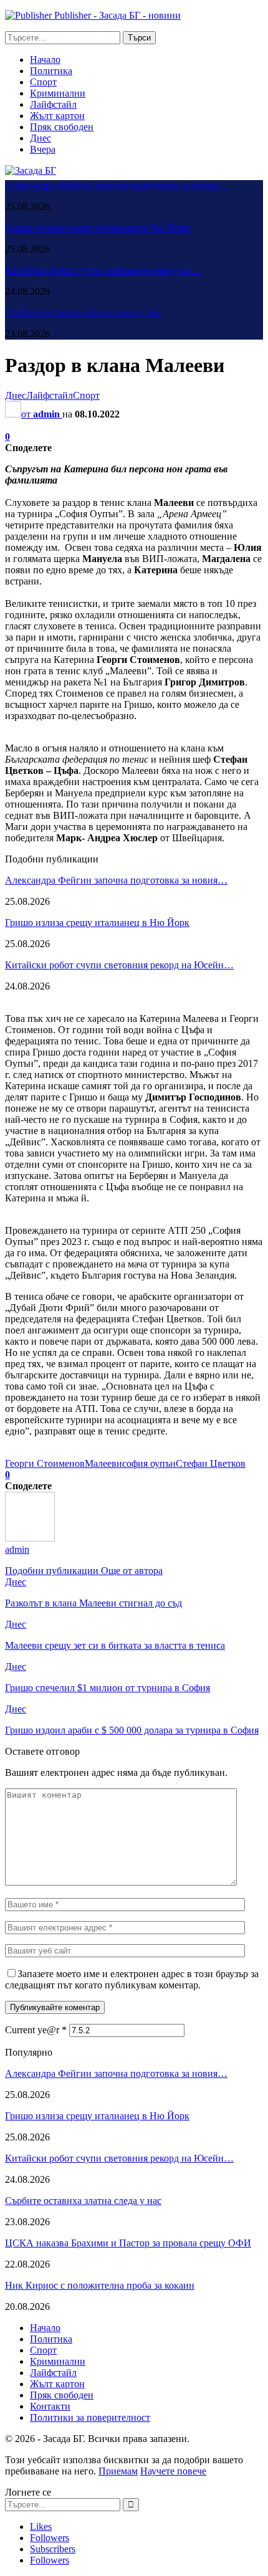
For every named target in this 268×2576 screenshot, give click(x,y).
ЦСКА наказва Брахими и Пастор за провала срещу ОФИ (128, 2243)
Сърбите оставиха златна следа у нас (83, 312)
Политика (51, 71)
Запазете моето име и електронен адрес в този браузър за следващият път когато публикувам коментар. (132, 1979)
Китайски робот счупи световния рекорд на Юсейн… (119, 965)
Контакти (50, 2406)
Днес (41, 138)
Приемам (118, 2471)
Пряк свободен (62, 127)
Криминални (58, 93)
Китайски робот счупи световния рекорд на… (103, 270)
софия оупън (149, 1463)
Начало (45, 60)
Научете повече (173, 2471)
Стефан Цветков (211, 1463)
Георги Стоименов (45, 1463)
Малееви (103, 1463)
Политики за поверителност (90, 2417)
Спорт (43, 82)
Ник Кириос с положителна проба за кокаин (100, 2285)
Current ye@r (36, 2030)
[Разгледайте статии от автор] (30, 1538)
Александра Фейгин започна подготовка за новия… (116, 185)
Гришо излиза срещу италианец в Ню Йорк (97, 228)
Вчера (43, 149)
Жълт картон (57, 116)
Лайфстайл (53, 104)
